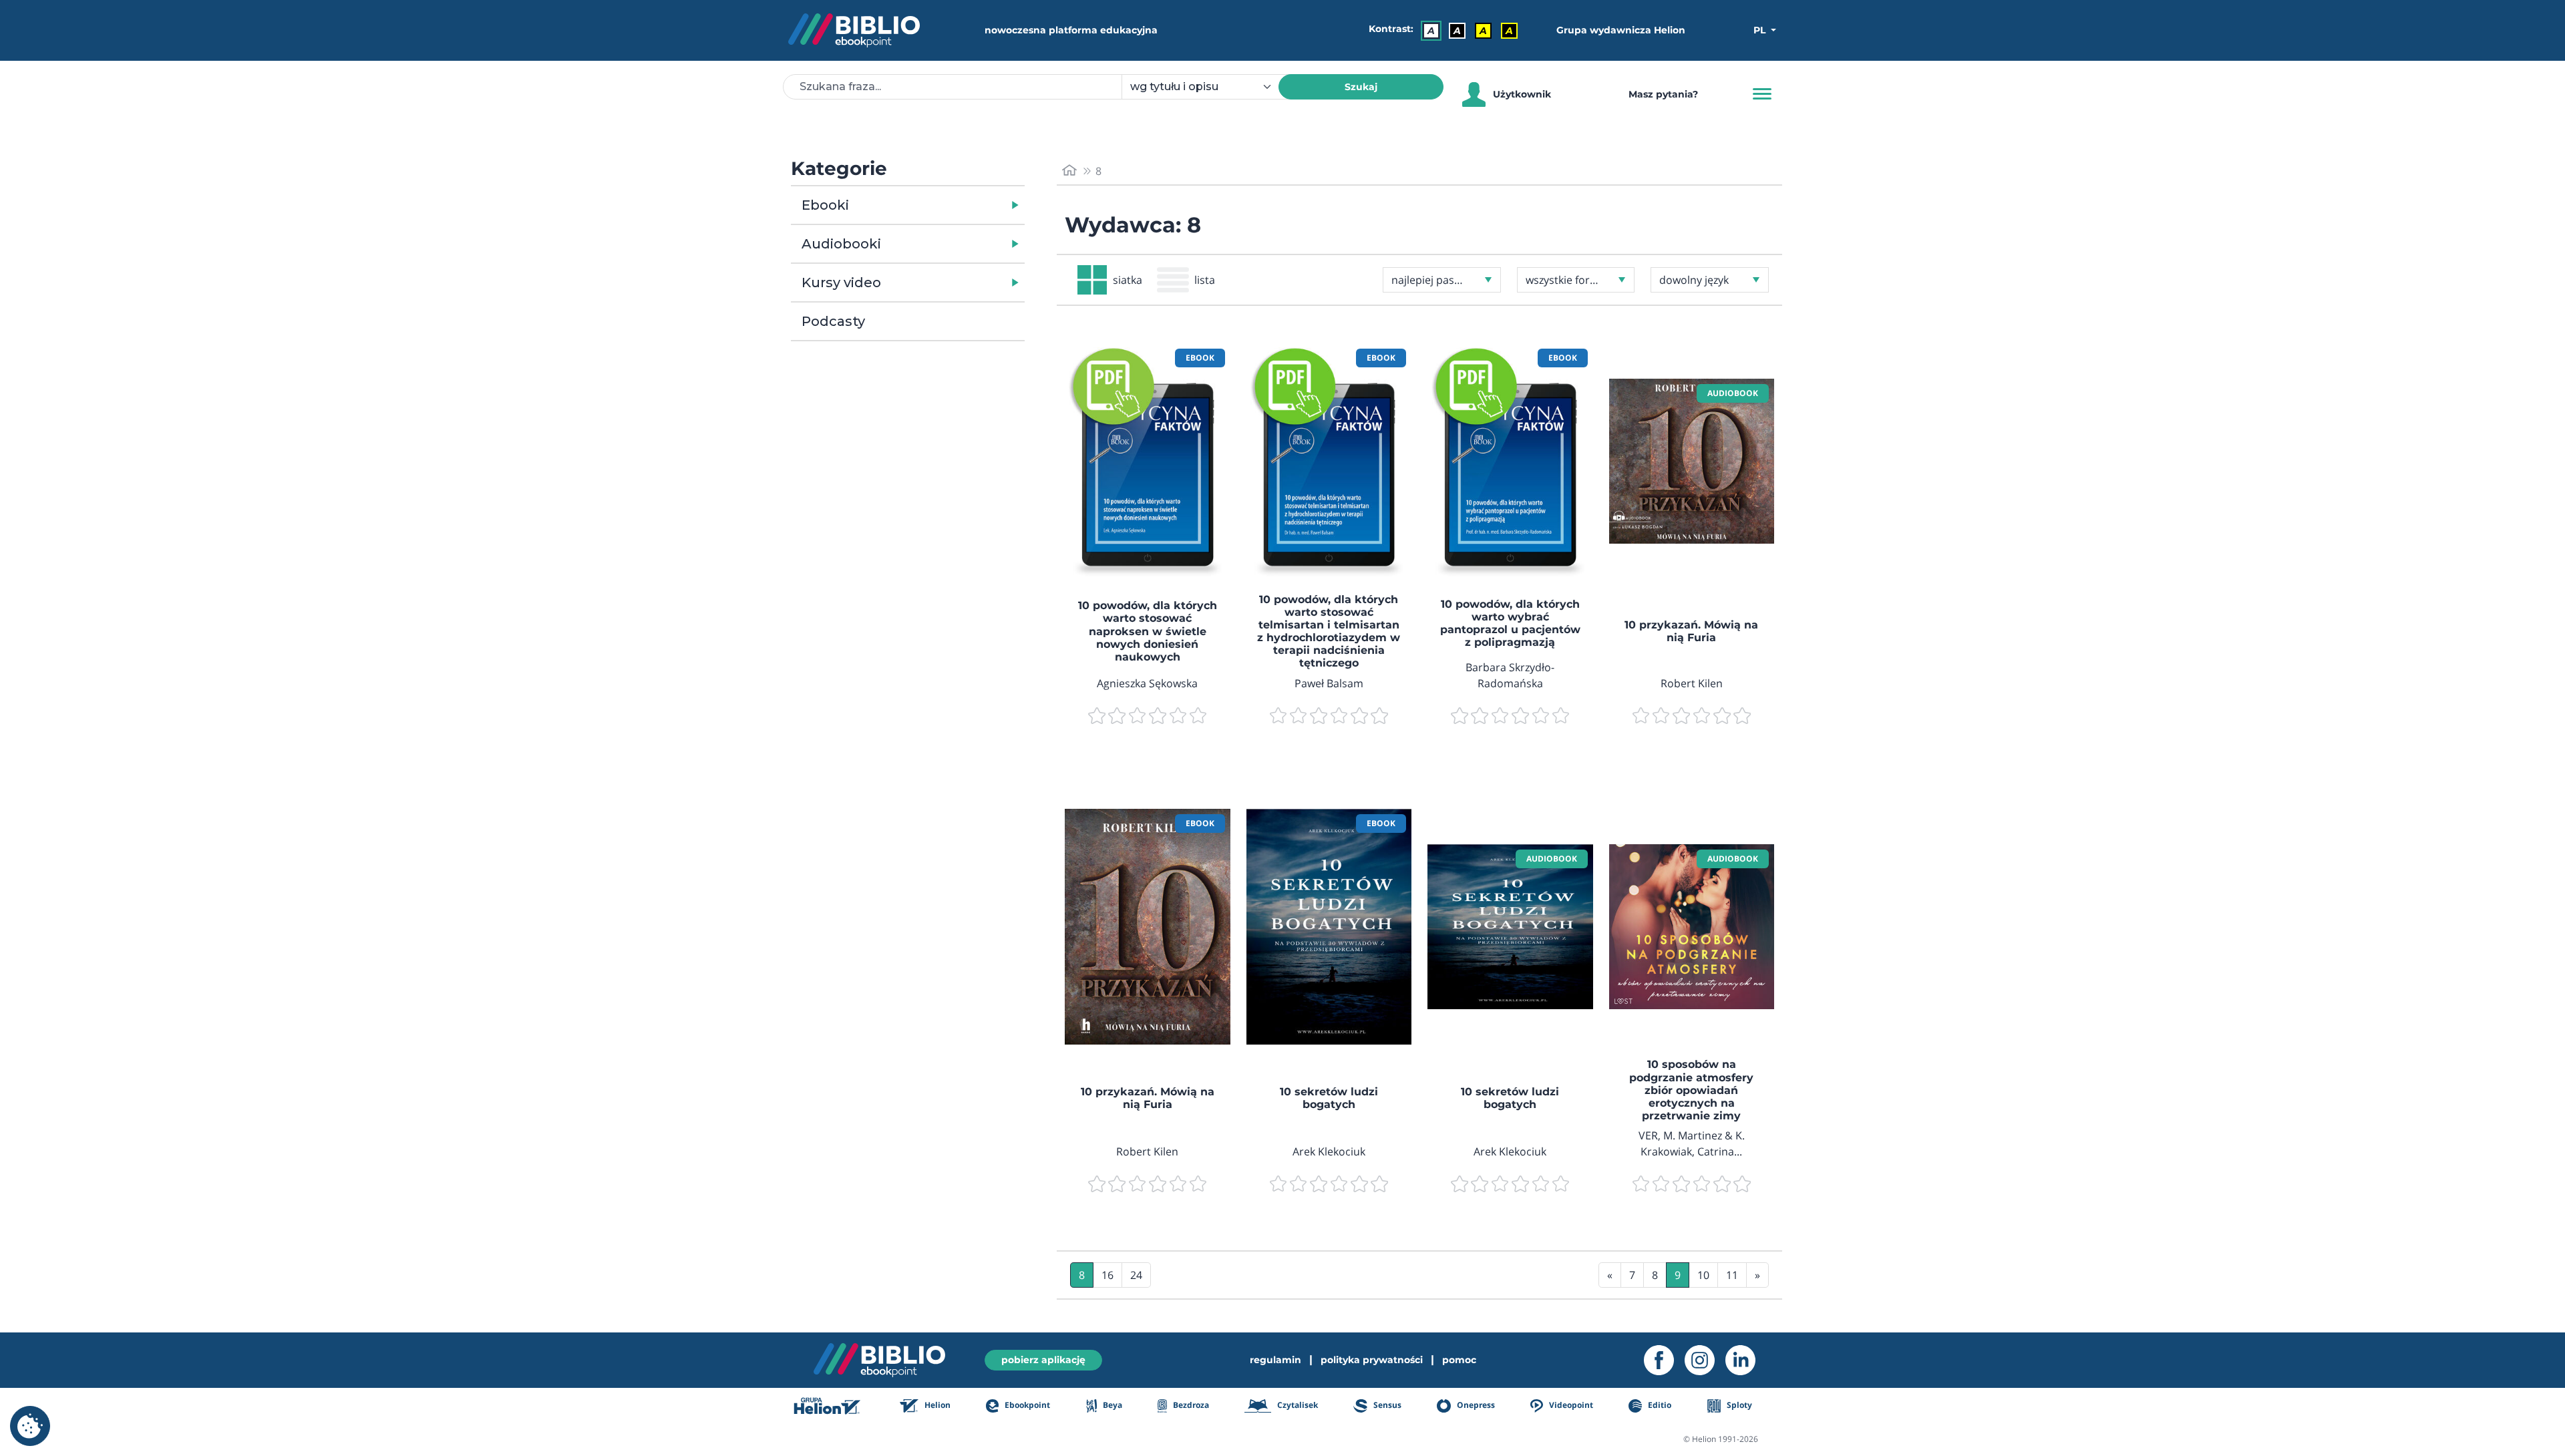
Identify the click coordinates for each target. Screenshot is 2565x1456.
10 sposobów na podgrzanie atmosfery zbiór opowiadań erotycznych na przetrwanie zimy (1691, 1090)
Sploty (1738, 1405)
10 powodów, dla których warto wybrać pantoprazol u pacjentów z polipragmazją (1510, 623)
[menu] (1148, 462)
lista (1205, 280)
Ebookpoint (1026, 1405)
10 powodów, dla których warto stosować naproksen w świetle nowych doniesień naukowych (1148, 631)
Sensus (1386, 1405)
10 (1703, 1275)
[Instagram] (1705, 1360)
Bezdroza (1190, 1405)
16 (1107, 1275)
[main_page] (1069, 171)
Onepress (1475, 1405)
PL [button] (1761, 30)
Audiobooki (841, 244)
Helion (936, 1405)
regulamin (1275, 1360)
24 (1136, 1275)
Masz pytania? (1663, 94)
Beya (1111, 1405)
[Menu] (1762, 94)
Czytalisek (1297, 1405)
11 (1732, 1275)
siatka (1128, 280)
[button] (942, 205)
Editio (1659, 1405)
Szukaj (1361, 87)
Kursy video (841, 283)
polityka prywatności (1372, 1360)
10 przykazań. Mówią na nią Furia (1691, 631)
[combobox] (1208, 87)
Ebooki (825, 205)
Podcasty (833, 321)
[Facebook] (1664, 1360)
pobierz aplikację (1043, 1360)
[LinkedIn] (1746, 1360)
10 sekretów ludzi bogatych (1329, 1098)
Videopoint (1570, 1405)
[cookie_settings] (30, 1426)
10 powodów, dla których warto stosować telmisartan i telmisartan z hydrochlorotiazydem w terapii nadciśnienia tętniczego (1329, 631)
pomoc (1459, 1360)
